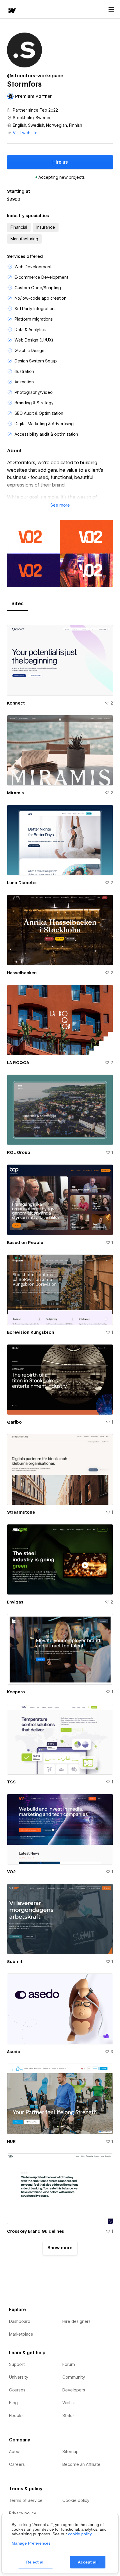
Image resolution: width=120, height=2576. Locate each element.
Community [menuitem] (74, 2377)
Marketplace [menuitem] (21, 2334)
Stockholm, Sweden (32, 118)
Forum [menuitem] (69, 2364)
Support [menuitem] (17, 2364)
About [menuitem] (15, 2452)
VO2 (11, 1872)
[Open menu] (111, 10)
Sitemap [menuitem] (70, 2452)
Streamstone (21, 1512)
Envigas (15, 1602)
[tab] (17, 604)
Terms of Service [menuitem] (26, 2500)
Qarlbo (14, 1422)
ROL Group (19, 1152)
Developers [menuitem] (74, 2390)
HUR (11, 2141)
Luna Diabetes (22, 883)
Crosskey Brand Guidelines (36, 2231)
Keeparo (16, 1692)
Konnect (16, 703)
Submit (15, 1962)
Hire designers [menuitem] (76, 2321)
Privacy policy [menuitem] (23, 2513)
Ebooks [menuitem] (16, 2416)
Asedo (14, 2052)
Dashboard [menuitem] (20, 2321)
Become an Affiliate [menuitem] (81, 2464)
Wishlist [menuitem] (70, 2403)
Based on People (25, 1243)
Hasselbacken (22, 973)
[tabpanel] (60, 1438)
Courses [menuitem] (17, 2390)
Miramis (15, 793)
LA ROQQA (18, 1063)
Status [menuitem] (68, 2416)
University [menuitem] (19, 2377)
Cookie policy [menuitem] (76, 2500)
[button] (60, 505)
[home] (12, 11)
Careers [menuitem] (17, 2464)
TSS (11, 1782)
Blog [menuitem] (13, 2403)
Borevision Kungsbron (31, 1332)
